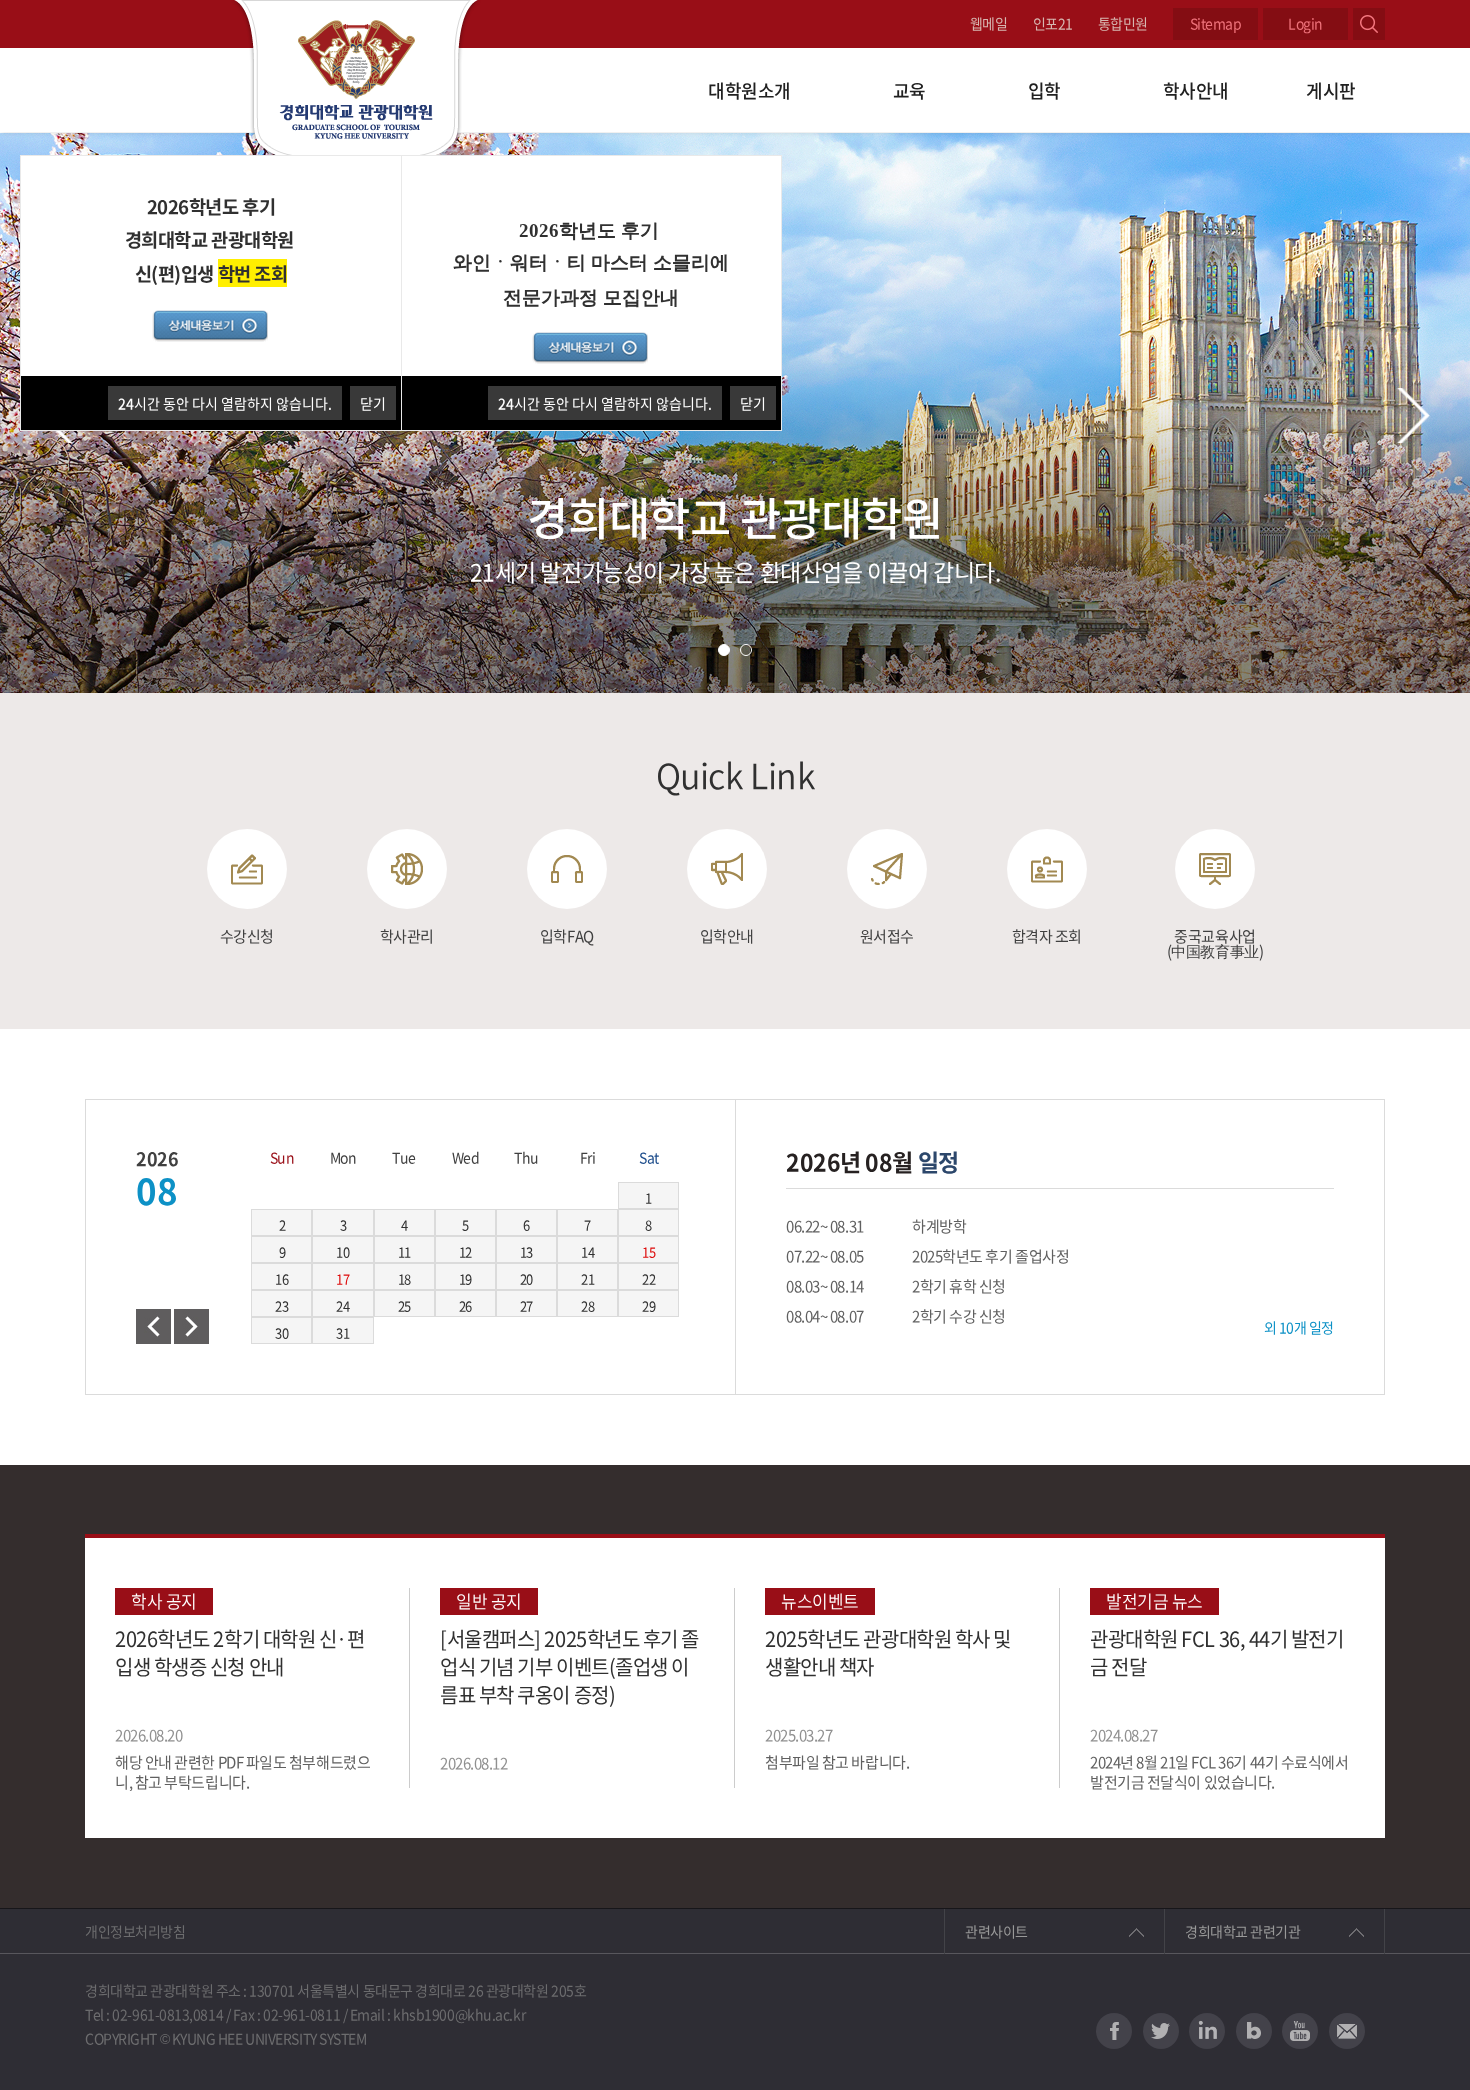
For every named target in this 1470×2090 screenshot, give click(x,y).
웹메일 (989, 23)
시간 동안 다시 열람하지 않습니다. (605, 403)
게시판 (1331, 90)
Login (1305, 23)
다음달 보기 (191, 1326)
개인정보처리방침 (135, 1931)
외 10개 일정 (1299, 1327)
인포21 (1053, 23)
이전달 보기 (153, 1326)
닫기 (753, 403)
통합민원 (1123, 23)
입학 (1044, 90)
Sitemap (1216, 23)
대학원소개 (749, 90)
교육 (909, 90)
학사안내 (1196, 90)
